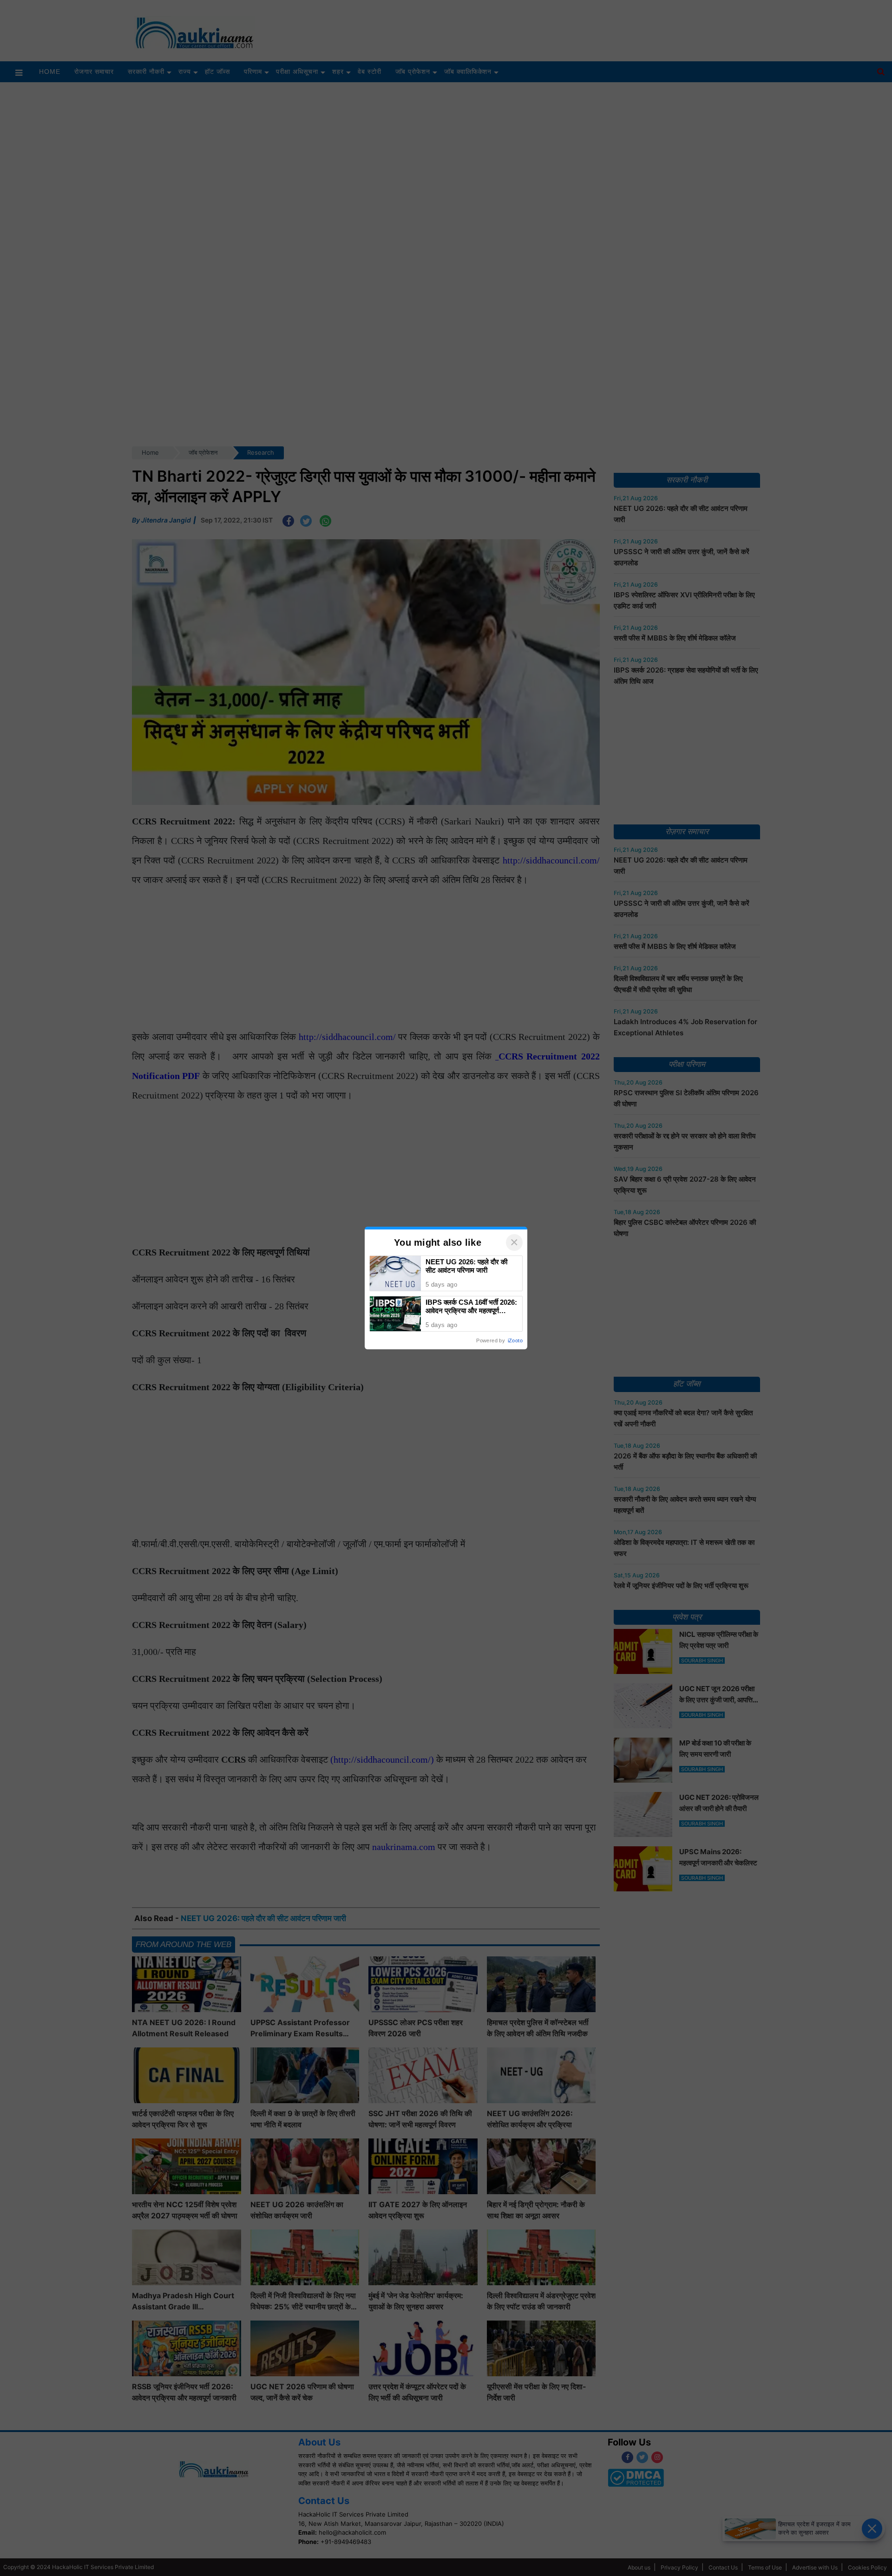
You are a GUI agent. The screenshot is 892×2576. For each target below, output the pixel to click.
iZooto (515, 1340)
